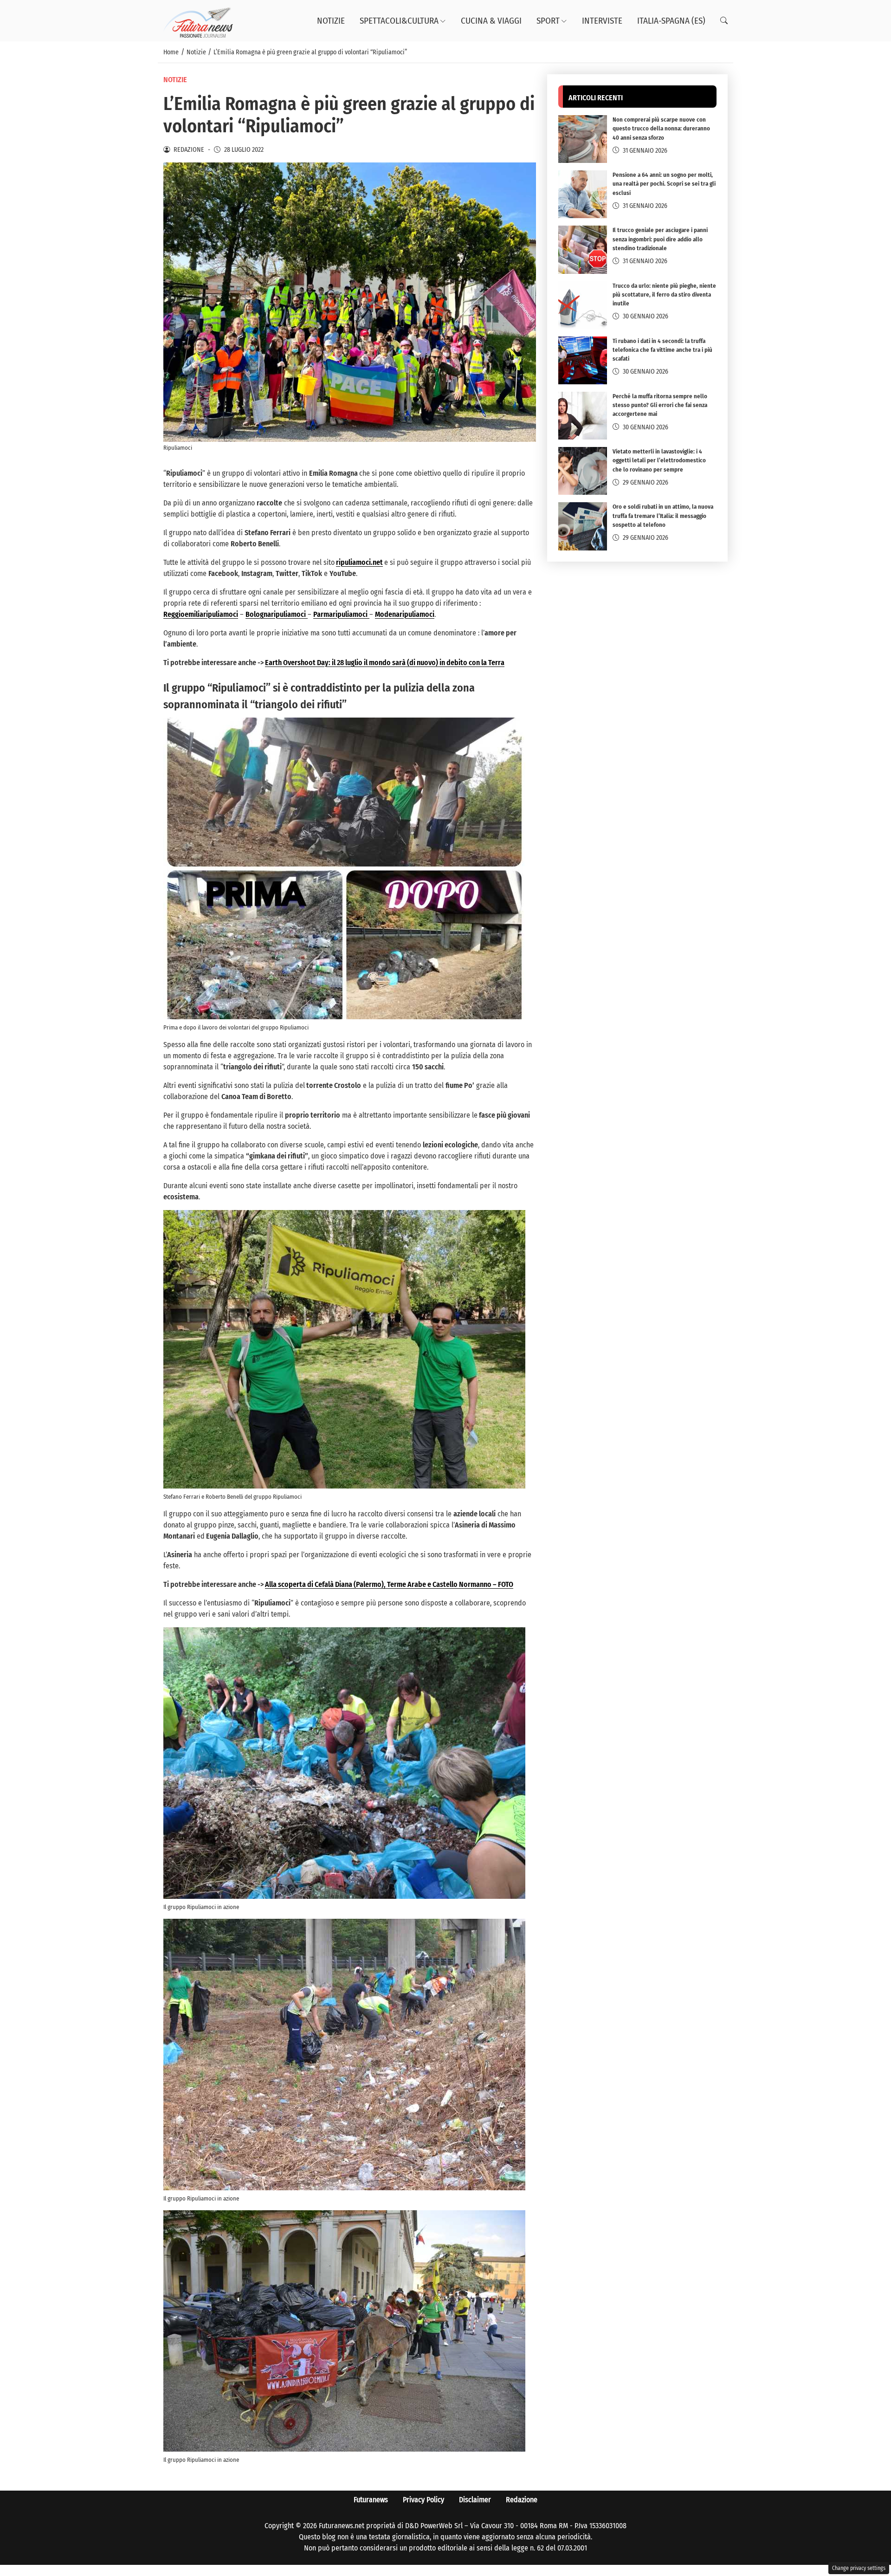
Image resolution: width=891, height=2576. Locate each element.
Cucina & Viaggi (491, 21)
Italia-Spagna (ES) (671, 21)
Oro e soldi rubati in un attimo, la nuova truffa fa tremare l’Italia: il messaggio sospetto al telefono (663, 516)
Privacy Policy (423, 2500)
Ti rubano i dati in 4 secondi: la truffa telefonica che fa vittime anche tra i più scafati (662, 350)
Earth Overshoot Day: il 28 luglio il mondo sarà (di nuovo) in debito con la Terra (385, 663)
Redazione (522, 2500)
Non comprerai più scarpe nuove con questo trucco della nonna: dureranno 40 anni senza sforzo (661, 129)
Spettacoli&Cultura (399, 21)
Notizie (331, 21)
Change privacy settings (859, 2568)
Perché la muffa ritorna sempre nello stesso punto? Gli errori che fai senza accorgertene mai (660, 405)
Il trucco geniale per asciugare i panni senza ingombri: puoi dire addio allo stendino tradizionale (660, 239)
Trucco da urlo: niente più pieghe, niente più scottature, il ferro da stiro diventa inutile (664, 294)
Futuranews (371, 2500)
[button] (724, 21)
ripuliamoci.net (359, 562)
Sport (548, 21)
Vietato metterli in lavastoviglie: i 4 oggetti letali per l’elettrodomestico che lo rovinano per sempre (659, 461)
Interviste (602, 21)
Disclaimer (475, 2500)
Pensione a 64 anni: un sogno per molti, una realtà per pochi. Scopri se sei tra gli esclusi (664, 184)
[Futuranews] (198, 20)
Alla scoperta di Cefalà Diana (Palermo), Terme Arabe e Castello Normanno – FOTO (389, 1584)
